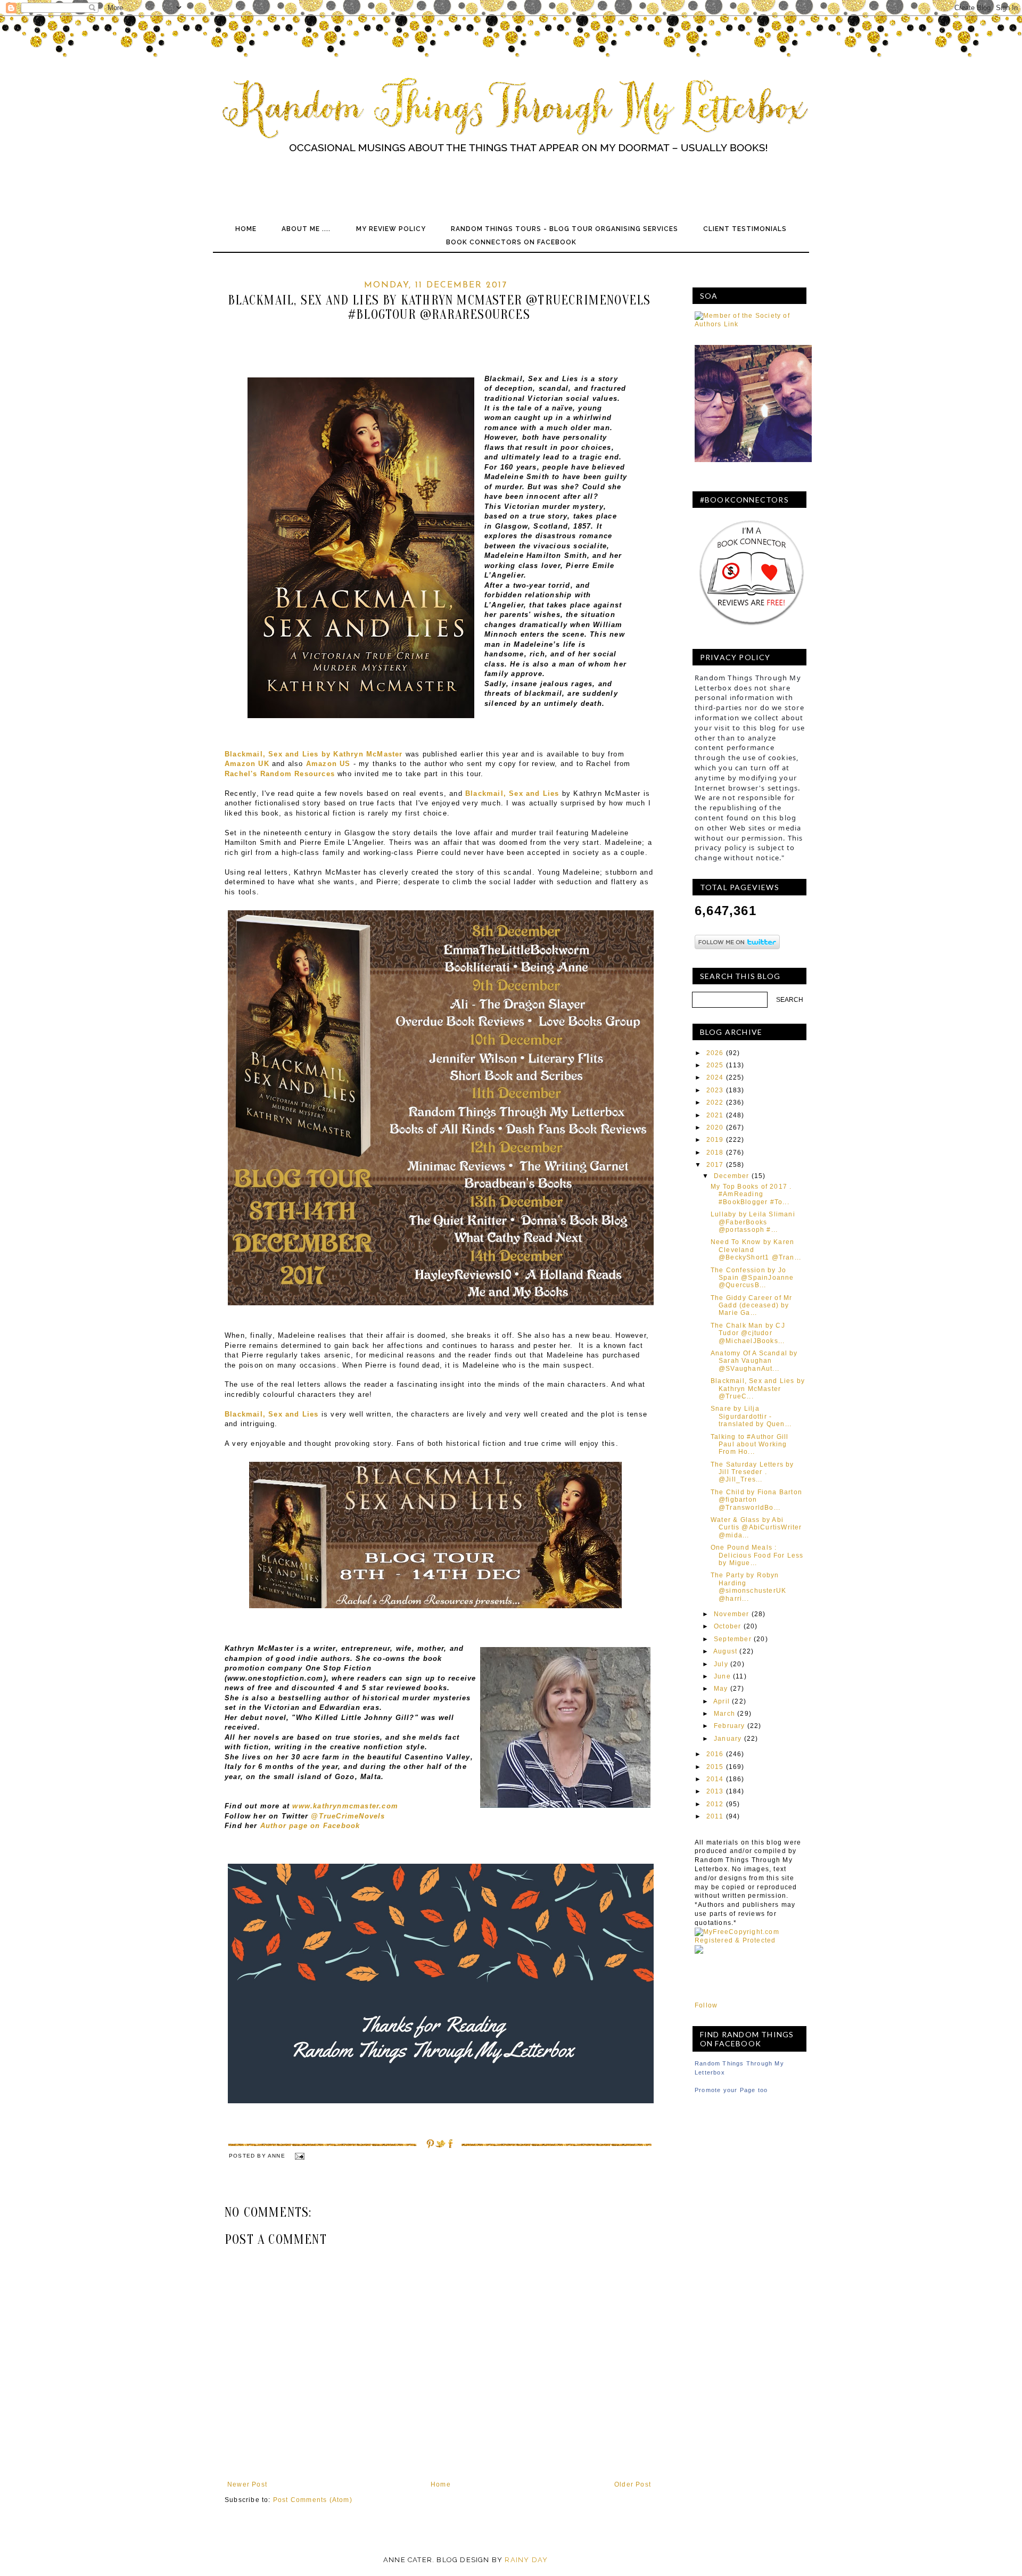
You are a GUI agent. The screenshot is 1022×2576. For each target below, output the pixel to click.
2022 (715, 1102)
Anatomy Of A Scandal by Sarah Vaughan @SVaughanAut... (754, 1361)
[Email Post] (299, 2156)
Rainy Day (526, 2560)
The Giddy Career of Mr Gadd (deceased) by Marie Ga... (751, 1306)
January (728, 1739)
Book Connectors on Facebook (511, 242)
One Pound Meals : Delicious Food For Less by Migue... (757, 1555)
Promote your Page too (731, 2090)
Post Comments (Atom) (313, 2500)
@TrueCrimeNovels (348, 1816)
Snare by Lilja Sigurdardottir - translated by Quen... (751, 1416)
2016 (715, 1754)
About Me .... (306, 229)
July (721, 1664)
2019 (715, 1140)
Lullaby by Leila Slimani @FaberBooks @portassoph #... (753, 1222)
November (732, 1614)
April (722, 1701)
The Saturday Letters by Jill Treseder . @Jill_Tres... (752, 1472)
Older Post (633, 2484)
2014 (715, 1779)
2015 (715, 1767)
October (727, 1626)
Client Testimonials (745, 229)
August (725, 1651)
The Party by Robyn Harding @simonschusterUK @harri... (748, 1587)
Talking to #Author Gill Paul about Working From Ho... (750, 1445)
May (721, 1689)
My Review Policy (391, 229)
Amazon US (328, 764)
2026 (715, 1053)
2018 (715, 1153)
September (733, 1639)
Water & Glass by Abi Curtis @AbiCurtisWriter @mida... (756, 1528)
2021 (715, 1115)
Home (246, 229)
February (730, 1726)
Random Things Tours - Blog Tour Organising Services (564, 229)
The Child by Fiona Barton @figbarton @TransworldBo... (756, 1500)
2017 (715, 1165)
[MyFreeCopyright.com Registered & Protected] (751, 1940)
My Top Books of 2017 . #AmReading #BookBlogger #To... (751, 1194)
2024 (715, 1077)
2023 (715, 1090)
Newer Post (247, 2484)
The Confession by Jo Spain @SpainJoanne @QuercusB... (752, 1278)
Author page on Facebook (310, 1826)
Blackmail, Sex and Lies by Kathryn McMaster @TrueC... (758, 1389)
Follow (706, 2005)
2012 (715, 1804)
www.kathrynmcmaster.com (347, 1806)
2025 (715, 1065)
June (722, 1676)
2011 (715, 1816)
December (732, 1176)
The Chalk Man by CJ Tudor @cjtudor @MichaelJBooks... (748, 1333)
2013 (715, 1791)
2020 (715, 1127)
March (724, 1714)
